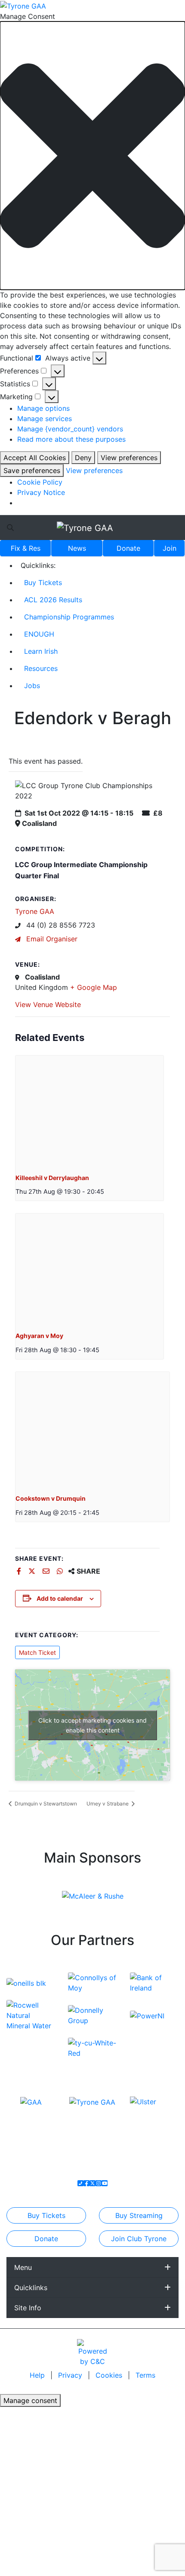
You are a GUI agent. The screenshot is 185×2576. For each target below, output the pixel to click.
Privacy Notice (41, 492)
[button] (92, 156)
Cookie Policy (40, 482)
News (77, 548)
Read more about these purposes (71, 439)
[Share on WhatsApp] (61, 1571)
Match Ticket (37, 1652)
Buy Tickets (43, 583)
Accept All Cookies (35, 458)
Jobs (32, 686)
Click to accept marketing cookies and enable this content (92, 1725)
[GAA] (31, 2101)
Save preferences (32, 470)
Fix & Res (26, 548)
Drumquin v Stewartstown (45, 1804)
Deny (83, 458)
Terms (145, 2375)
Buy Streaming (139, 2215)
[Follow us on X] (92, 2183)
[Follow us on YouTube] (105, 2183)
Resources (41, 668)
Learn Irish (41, 651)
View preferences (129, 458)
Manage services (45, 419)
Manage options (43, 408)
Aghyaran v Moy (39, 1336)
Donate (128, 548)
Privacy (71, 2375)
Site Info (28, 2308)
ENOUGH (39, 634)
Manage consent (30, 2400)
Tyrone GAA (35, 911)
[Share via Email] (47, 1571)
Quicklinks (31, 2288)
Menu (23, 2267)
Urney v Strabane (108, 1804)
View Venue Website (48, 1004)
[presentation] (89, 1111)
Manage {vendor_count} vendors (70, 429)
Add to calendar (60, 1598)
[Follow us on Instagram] (99, 2183)
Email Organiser (51, 939)
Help (38, 2375)
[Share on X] (33, 1571)
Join (170, 548)
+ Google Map (94, 987)
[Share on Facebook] (20, 1571)
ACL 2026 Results (53, 600)
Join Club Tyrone (139, 2239)
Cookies (109, 2375)
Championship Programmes (69, 617)
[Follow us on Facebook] (86, 2183)
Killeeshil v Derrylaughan (52, 1178)
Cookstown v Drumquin (51, 1498)
